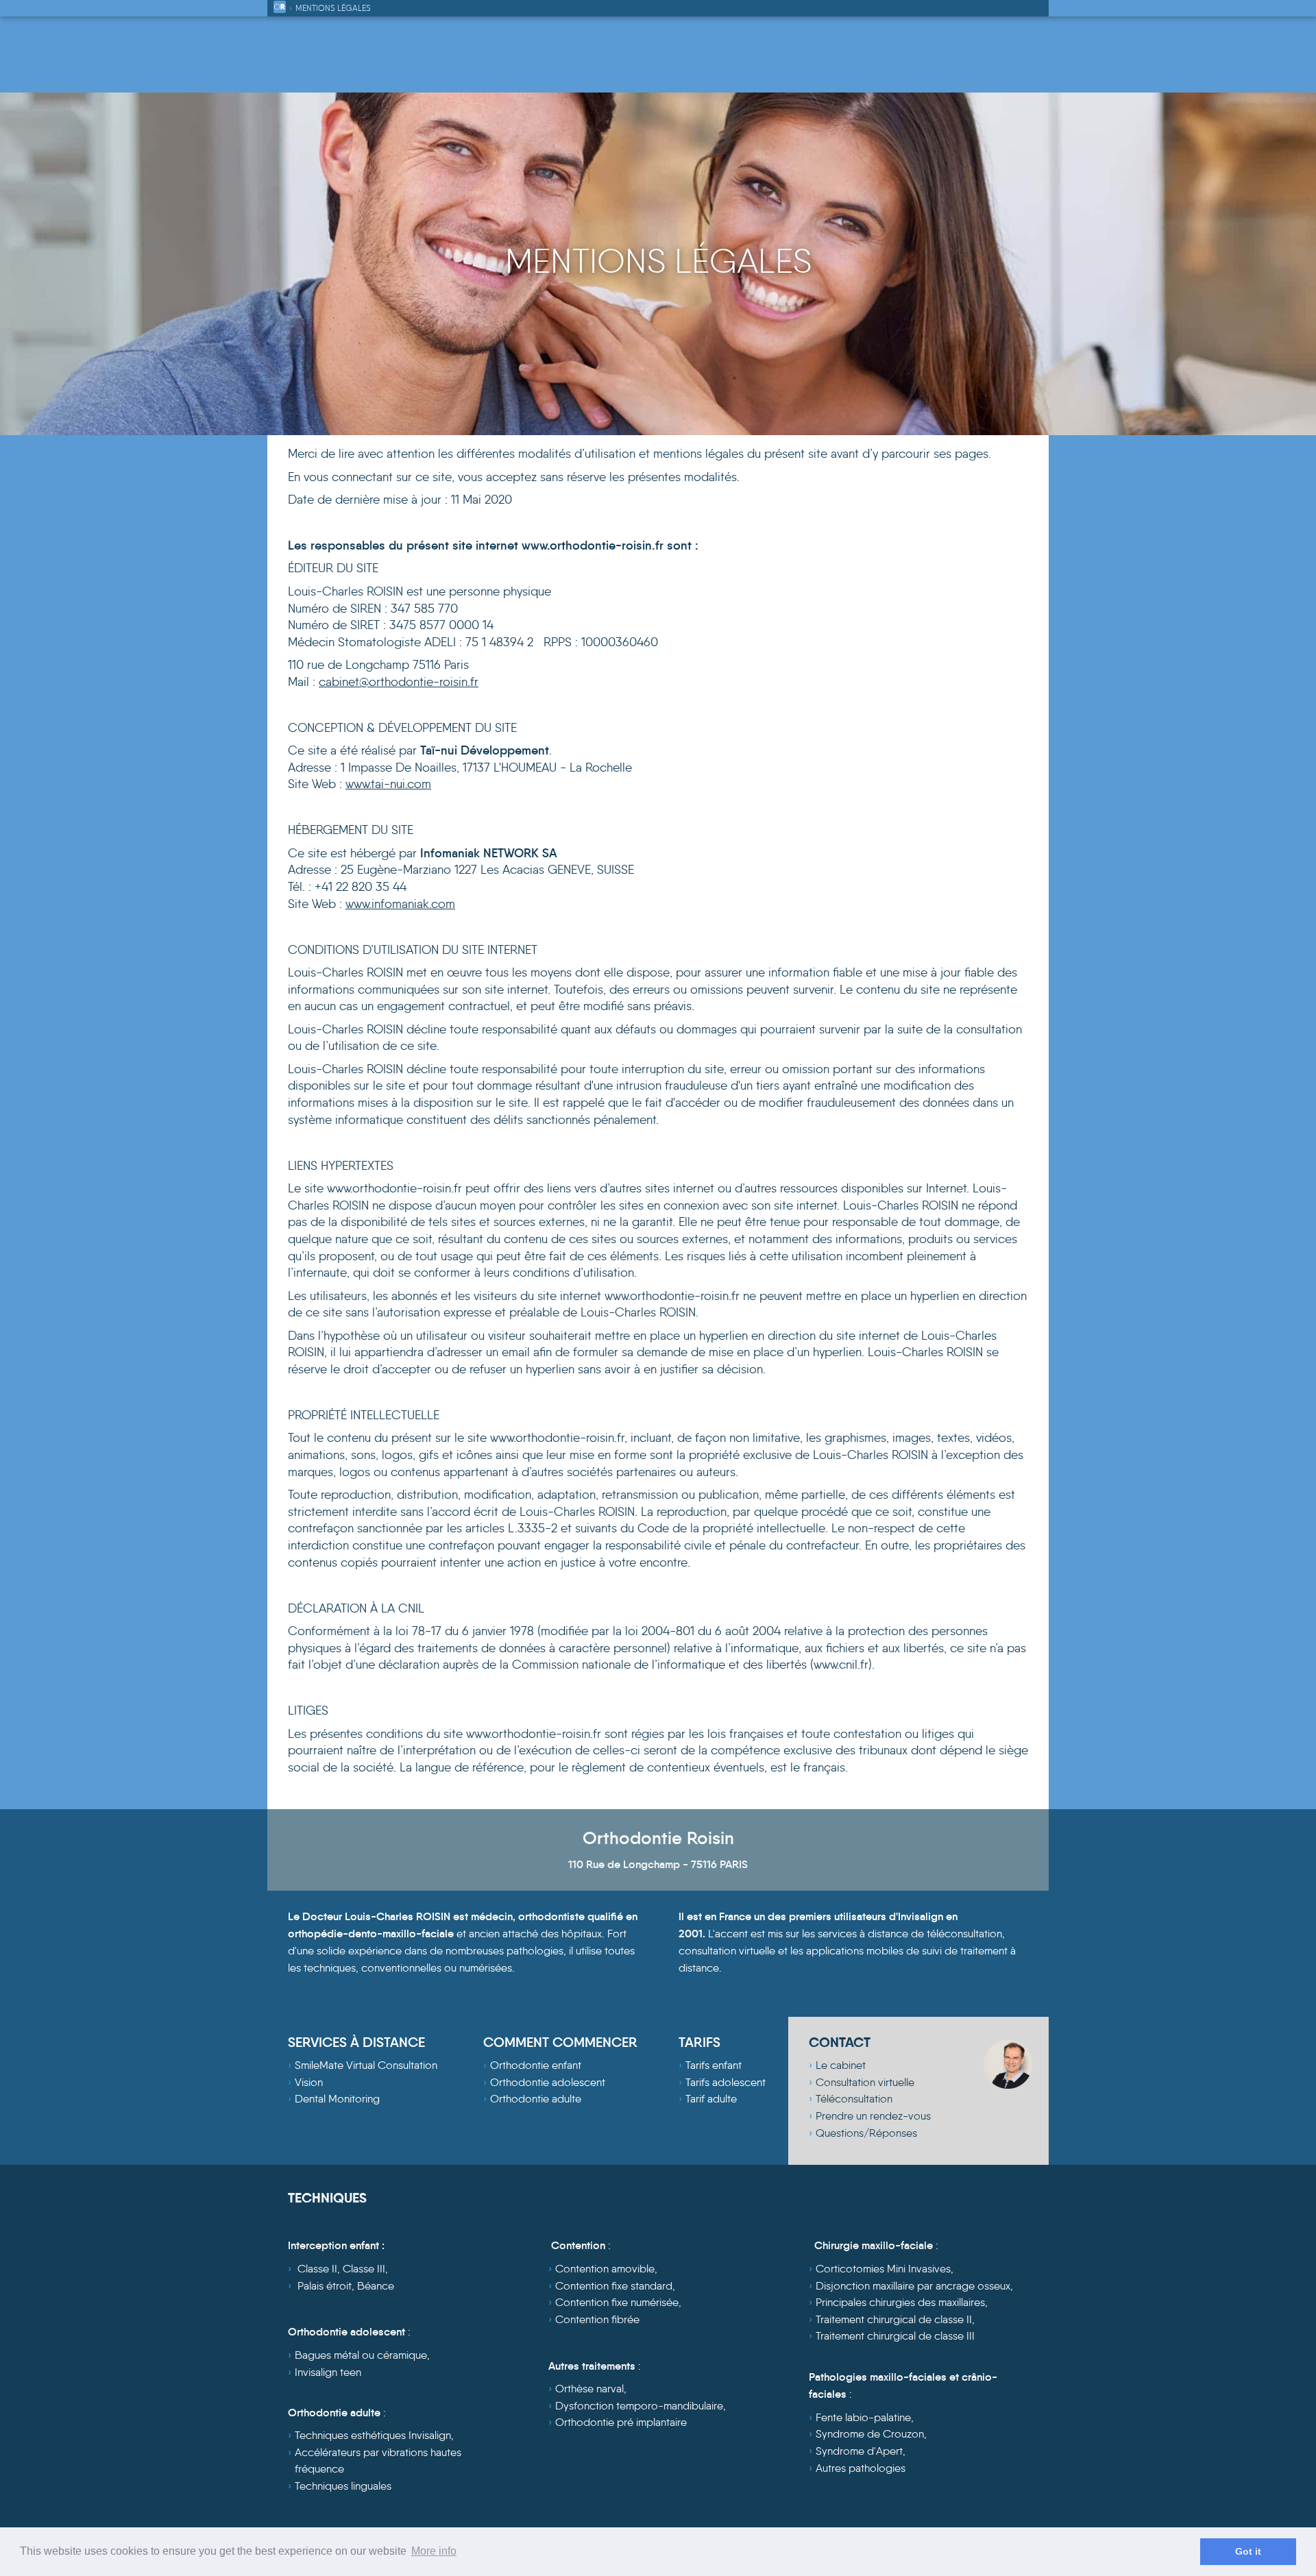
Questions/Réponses (866, 2133)
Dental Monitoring (337, 2099)
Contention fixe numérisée (617, 2302)
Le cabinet (841, 2065)
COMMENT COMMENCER (560, 2042)
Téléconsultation (854, 2099)
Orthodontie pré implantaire (621, 2422)
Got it (1248, 2551)
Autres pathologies (861, 2468)
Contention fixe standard (614, 2286)
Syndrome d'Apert (859, 2451)
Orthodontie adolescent (548, 2082)
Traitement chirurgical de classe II (894, 2319)
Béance (376, 2286)
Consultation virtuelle (865, 2082)
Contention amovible (605, 2269)
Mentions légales (333, 8)
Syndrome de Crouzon (870, 2434)
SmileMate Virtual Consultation (366, 2065)
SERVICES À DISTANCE (356, 2042)
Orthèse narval (589, 2389)
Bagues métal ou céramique (361, 2355)
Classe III (364, 2269)
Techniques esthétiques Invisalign (373, 2435)
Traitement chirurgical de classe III (895, 2336)
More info (434, 2551)
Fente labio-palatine (863, 2417)
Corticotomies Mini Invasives (883, 2269)
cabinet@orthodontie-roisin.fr (399, 682)
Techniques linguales (343, 2486)
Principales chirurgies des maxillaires (900, 2302)
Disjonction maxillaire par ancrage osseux (913, 2286)
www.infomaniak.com (400, 904)
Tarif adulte (711, 2099)
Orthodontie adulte (536, 2099)
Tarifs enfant (714, 2065)
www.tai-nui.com (388, 784)
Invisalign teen (328, 2372)
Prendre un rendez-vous (873, 2116)
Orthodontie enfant (536, 2065)
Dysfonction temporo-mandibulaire (639, 2406)
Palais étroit (325, 2286)
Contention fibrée (597, 2319)
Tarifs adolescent (726, 2082)
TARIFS (699, 2042)
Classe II (317, 2269)
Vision (309, 2082)
